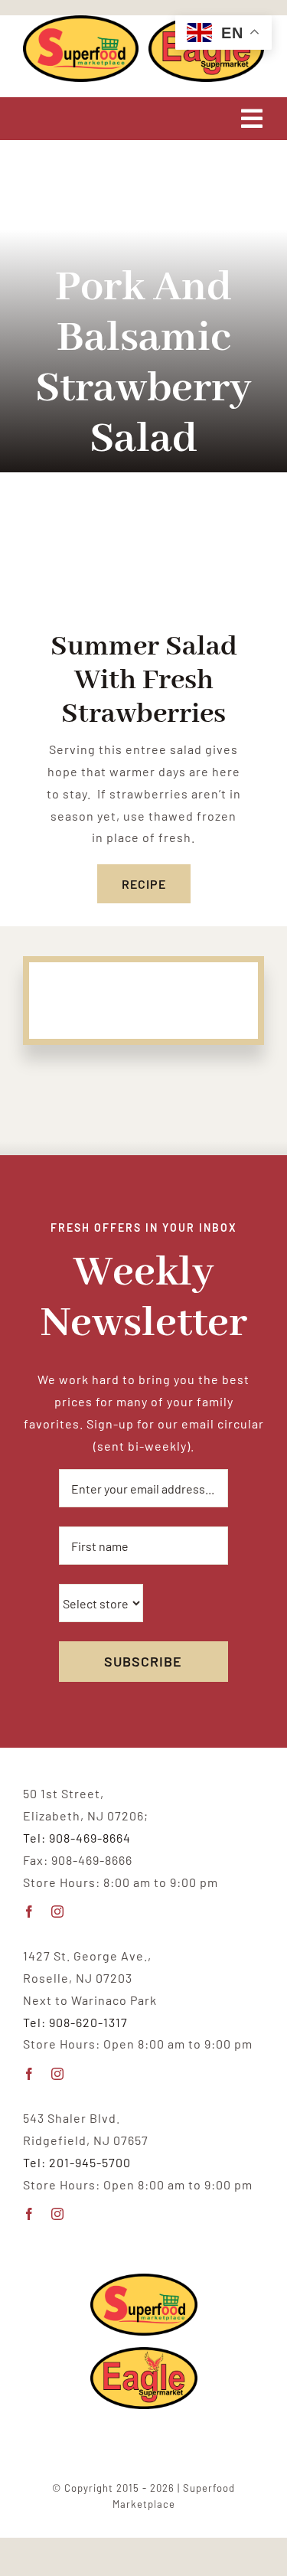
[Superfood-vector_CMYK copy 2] (81, 21)
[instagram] (58, 1912)
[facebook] (29, 1912)
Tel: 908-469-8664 (77, 1838)
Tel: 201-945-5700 (77, 2162)
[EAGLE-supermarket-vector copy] (144, 2353)
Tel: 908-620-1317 (75, 2022)
